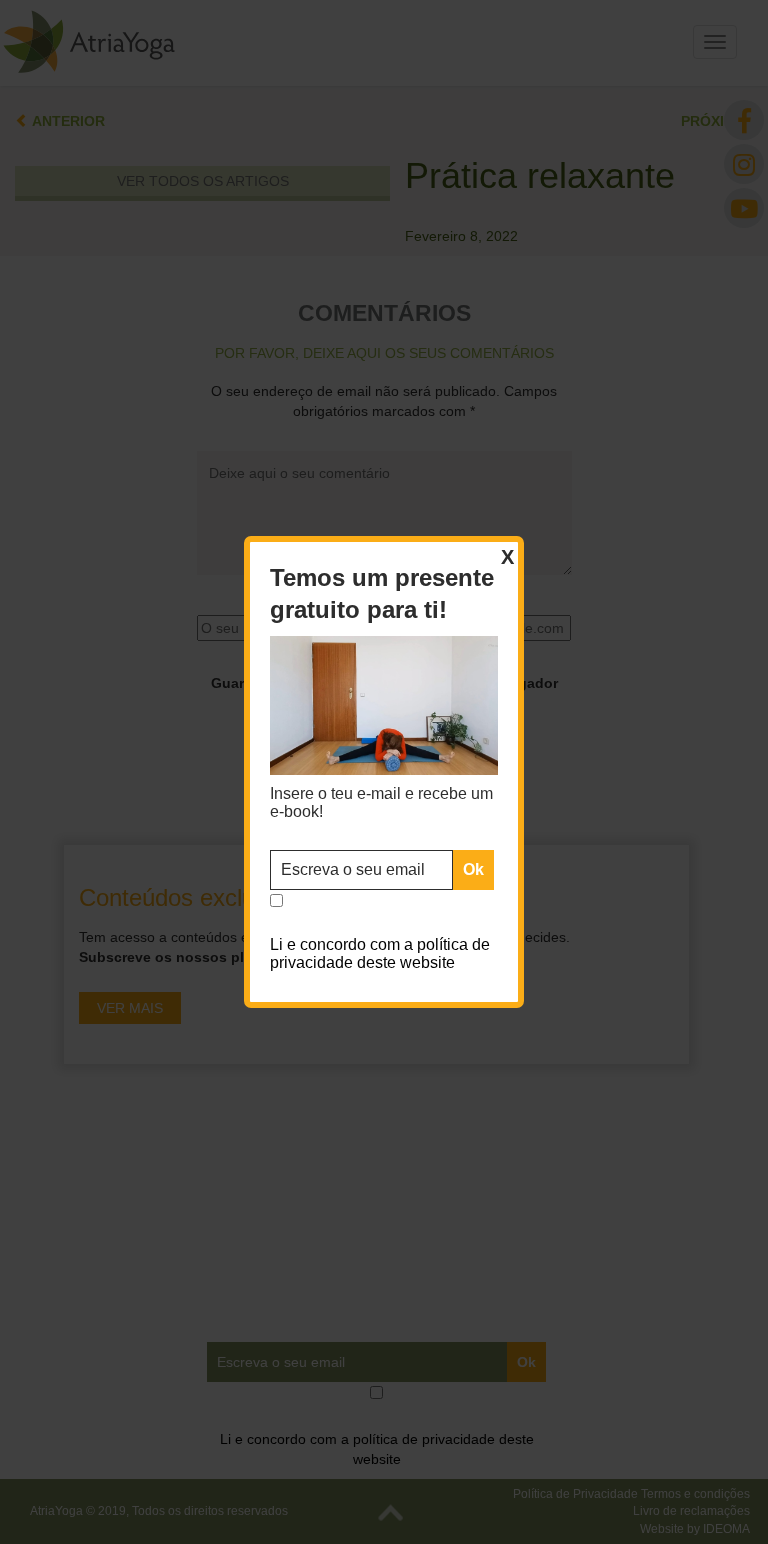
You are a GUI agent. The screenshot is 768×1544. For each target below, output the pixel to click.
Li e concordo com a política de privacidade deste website (380, 953)
